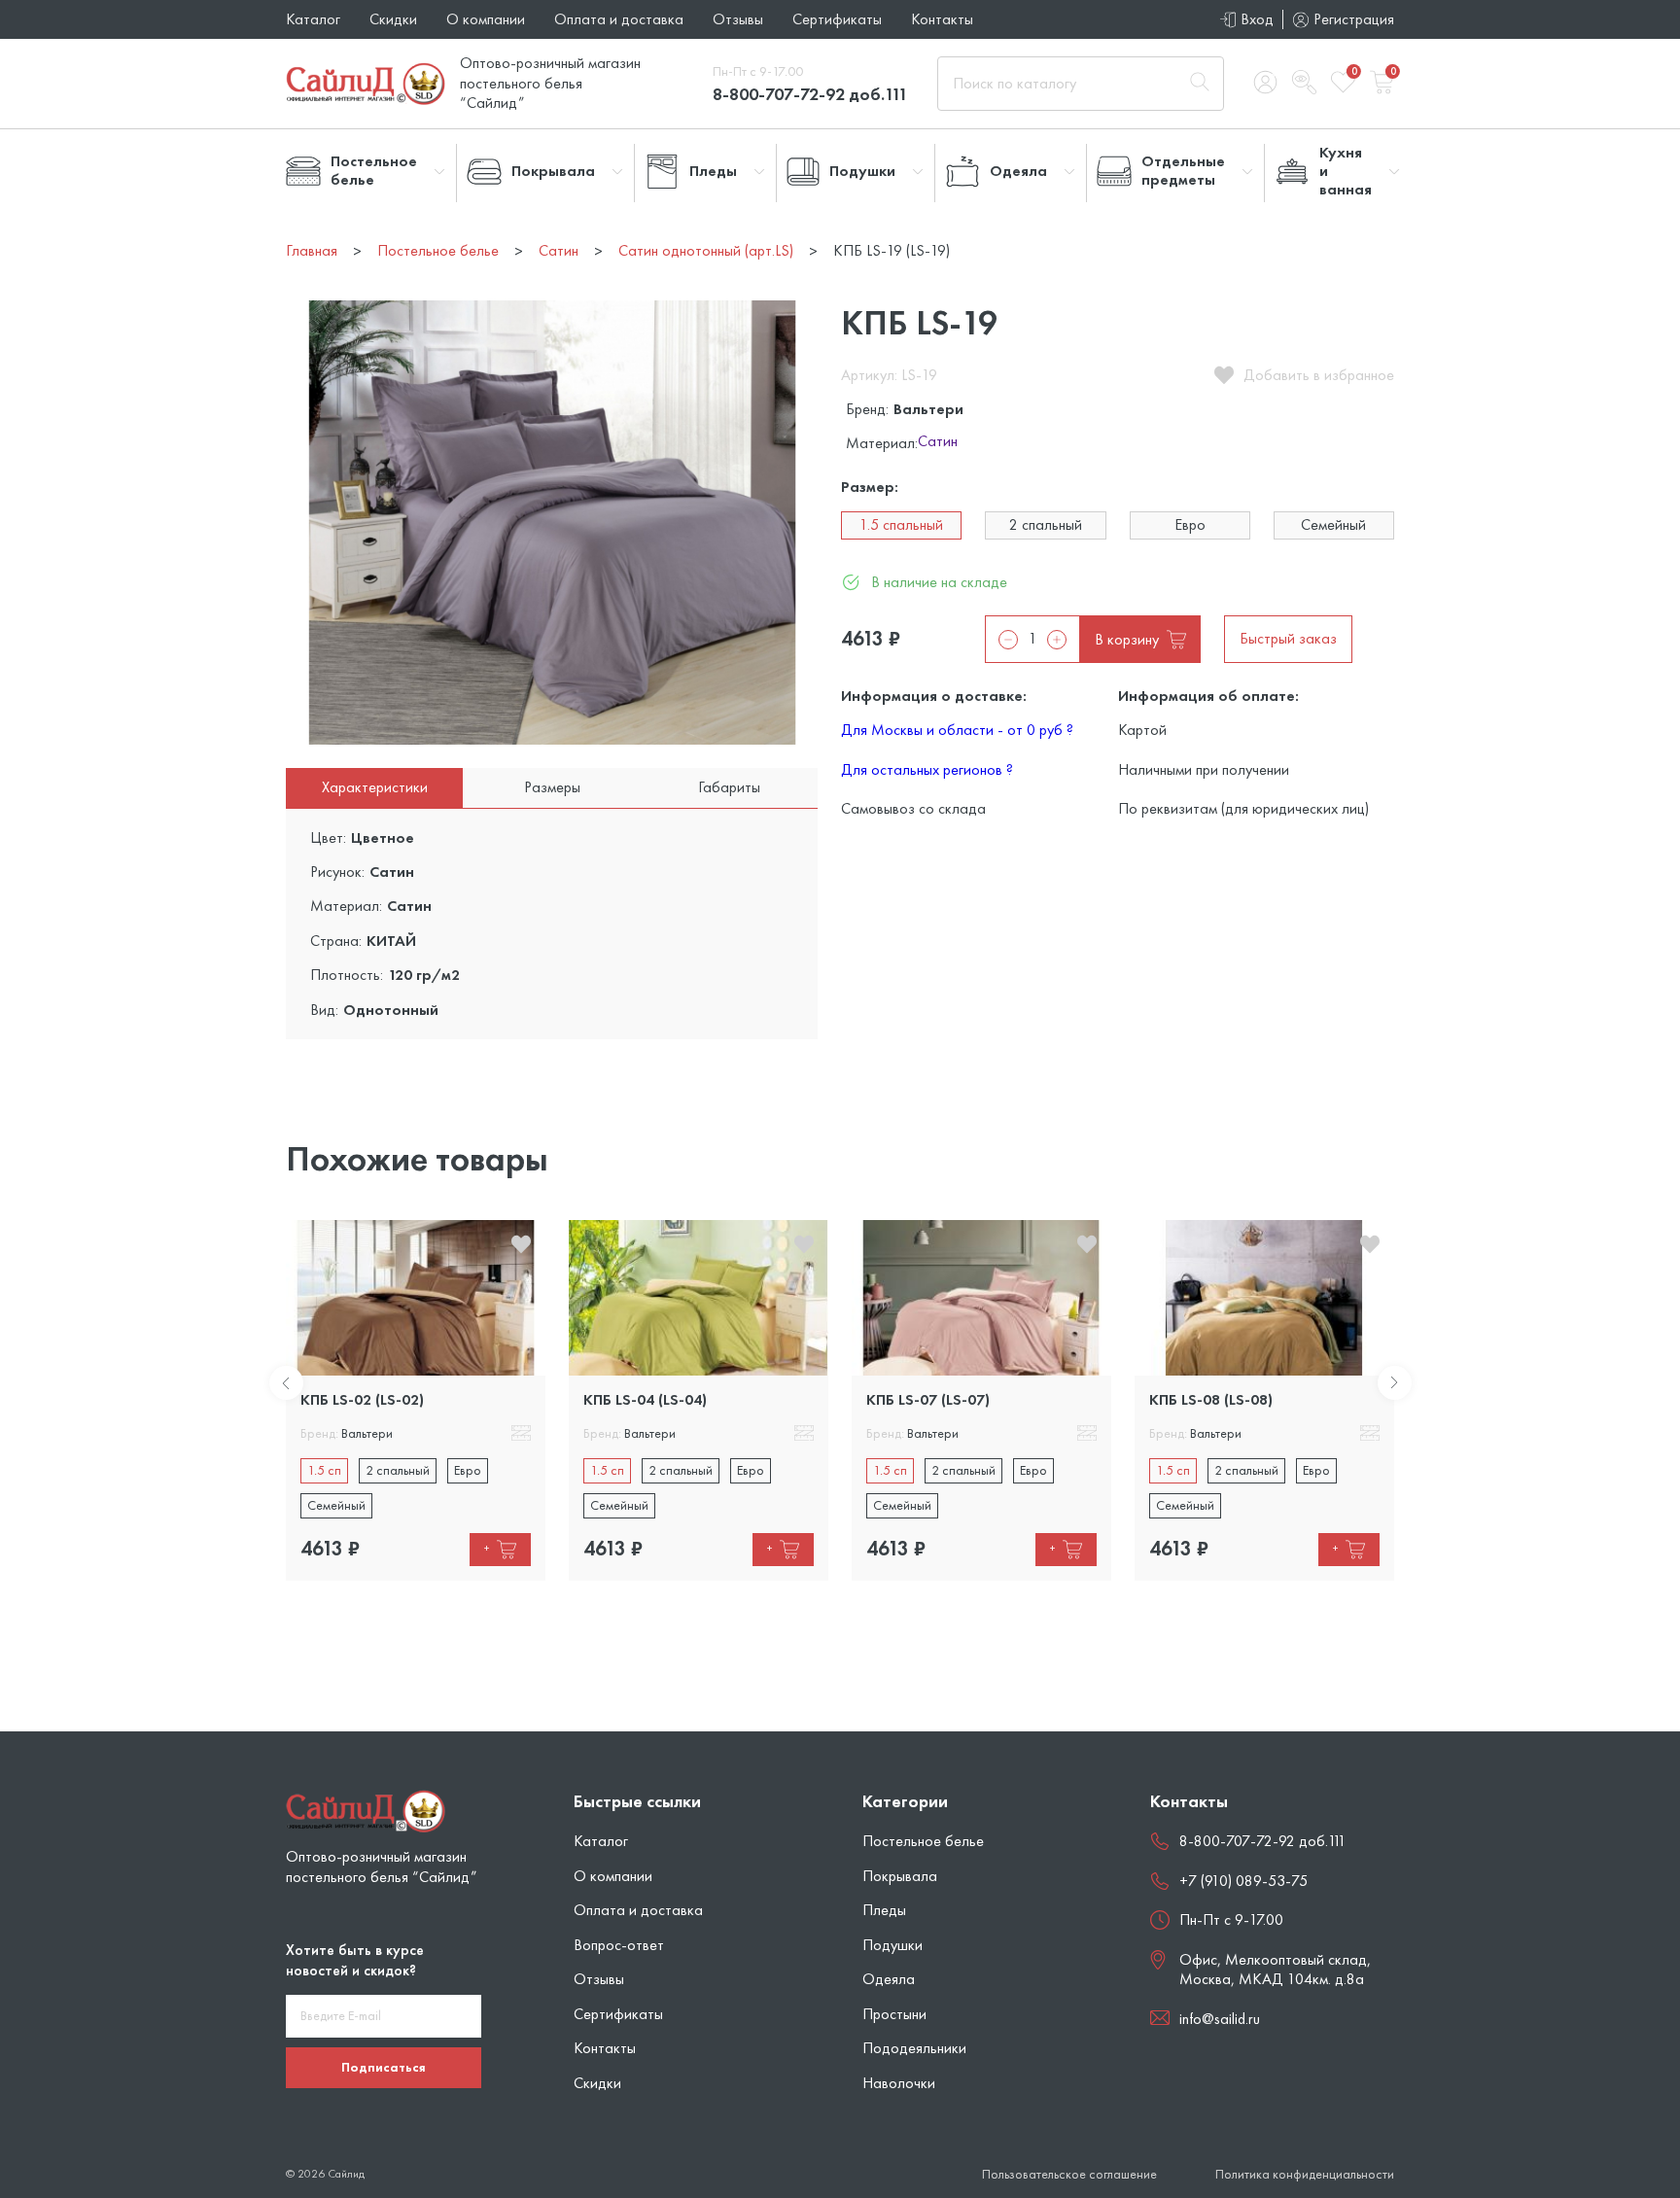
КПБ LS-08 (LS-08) (1211, 1399)
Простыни (894, 2014)
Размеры (552, 787)
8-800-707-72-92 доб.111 (810, 94)
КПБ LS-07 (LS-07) (928, 1399)
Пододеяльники (914, 2048)
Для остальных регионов (927, 769)
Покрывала (900, 1876)
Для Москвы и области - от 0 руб (957, 730)
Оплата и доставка (619, 19)
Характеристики (375, 787)
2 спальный (1046, 524)
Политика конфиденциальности (1305, 2174)
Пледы (884, 1910)
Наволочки (899, 2083)
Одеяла (889, 1979)
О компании (486, 19)
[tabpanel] (416, 1400)
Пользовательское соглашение (1069, 2174)
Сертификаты (837, 19)
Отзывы (738, 19)
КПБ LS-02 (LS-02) (362, 1399)
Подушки (892, 1945)
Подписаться (384, 2067)
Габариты (729, 787)
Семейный (1333, 524)
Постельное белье (923, 1841)
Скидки (393, 19)
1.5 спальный (901, 524)
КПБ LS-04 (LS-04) (645, 1399)
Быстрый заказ (1288, 638)
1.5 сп (324, 1470)
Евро (1190, 524)
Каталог (313, 19)
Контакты (942, 19)
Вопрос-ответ (619, 1945)
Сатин (938, 442)
